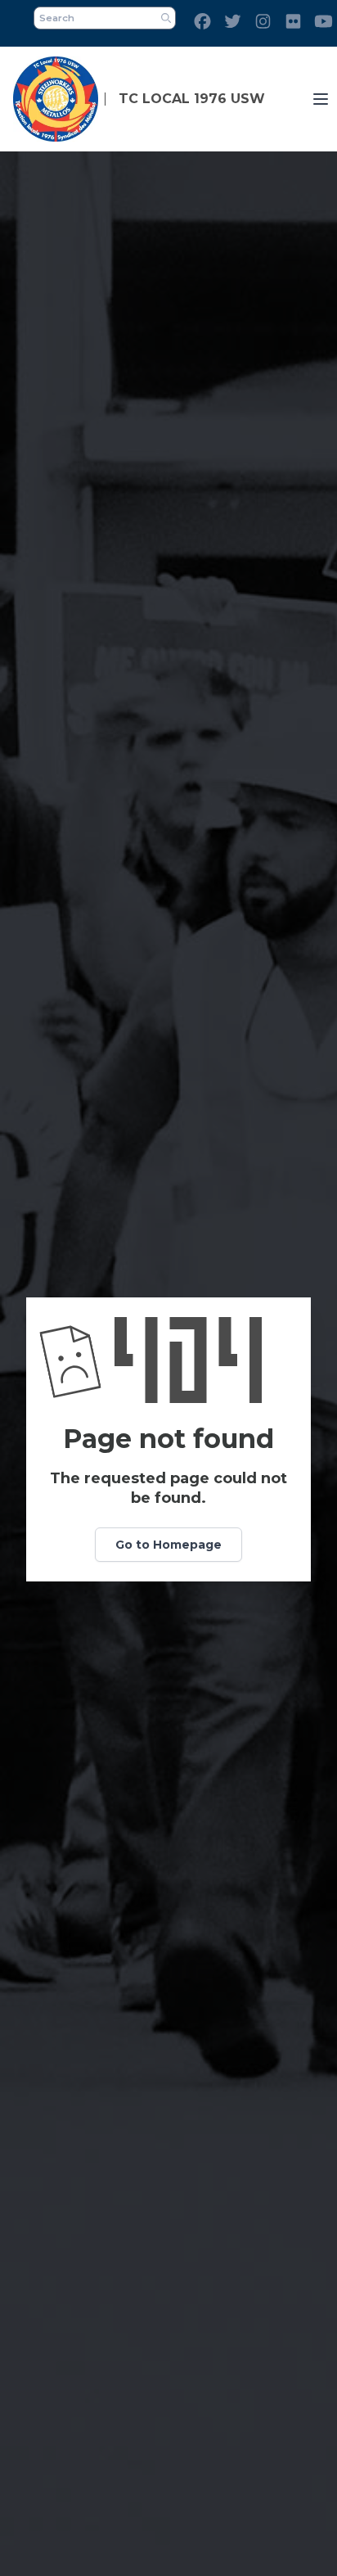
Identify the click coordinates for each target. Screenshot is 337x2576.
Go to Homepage (168, 1545)
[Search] (166, 18)
